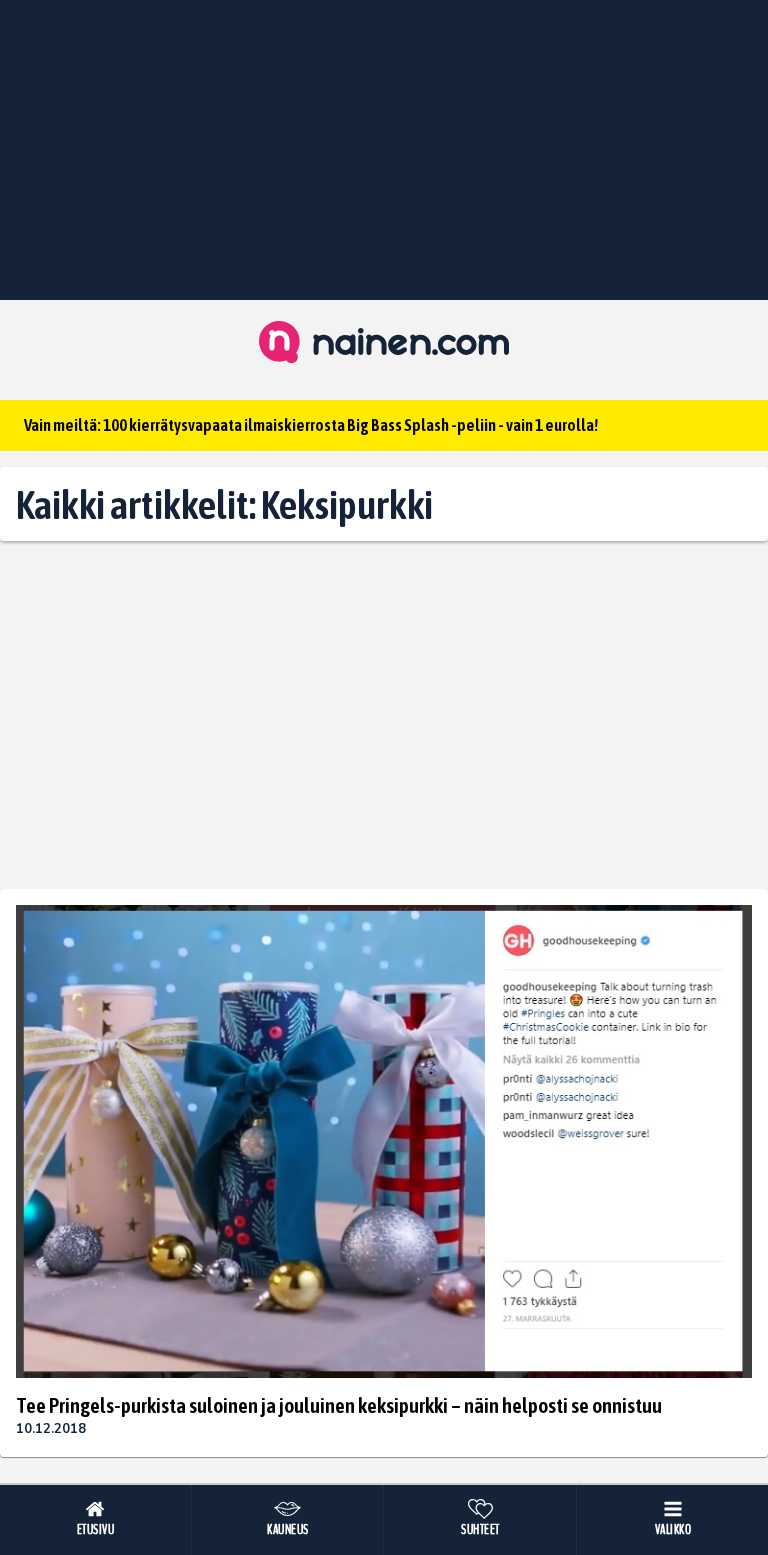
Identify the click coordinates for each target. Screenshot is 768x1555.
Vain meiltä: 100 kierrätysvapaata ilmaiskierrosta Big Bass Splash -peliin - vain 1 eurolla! (311, 425)
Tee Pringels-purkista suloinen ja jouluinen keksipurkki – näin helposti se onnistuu (339, 1405)
